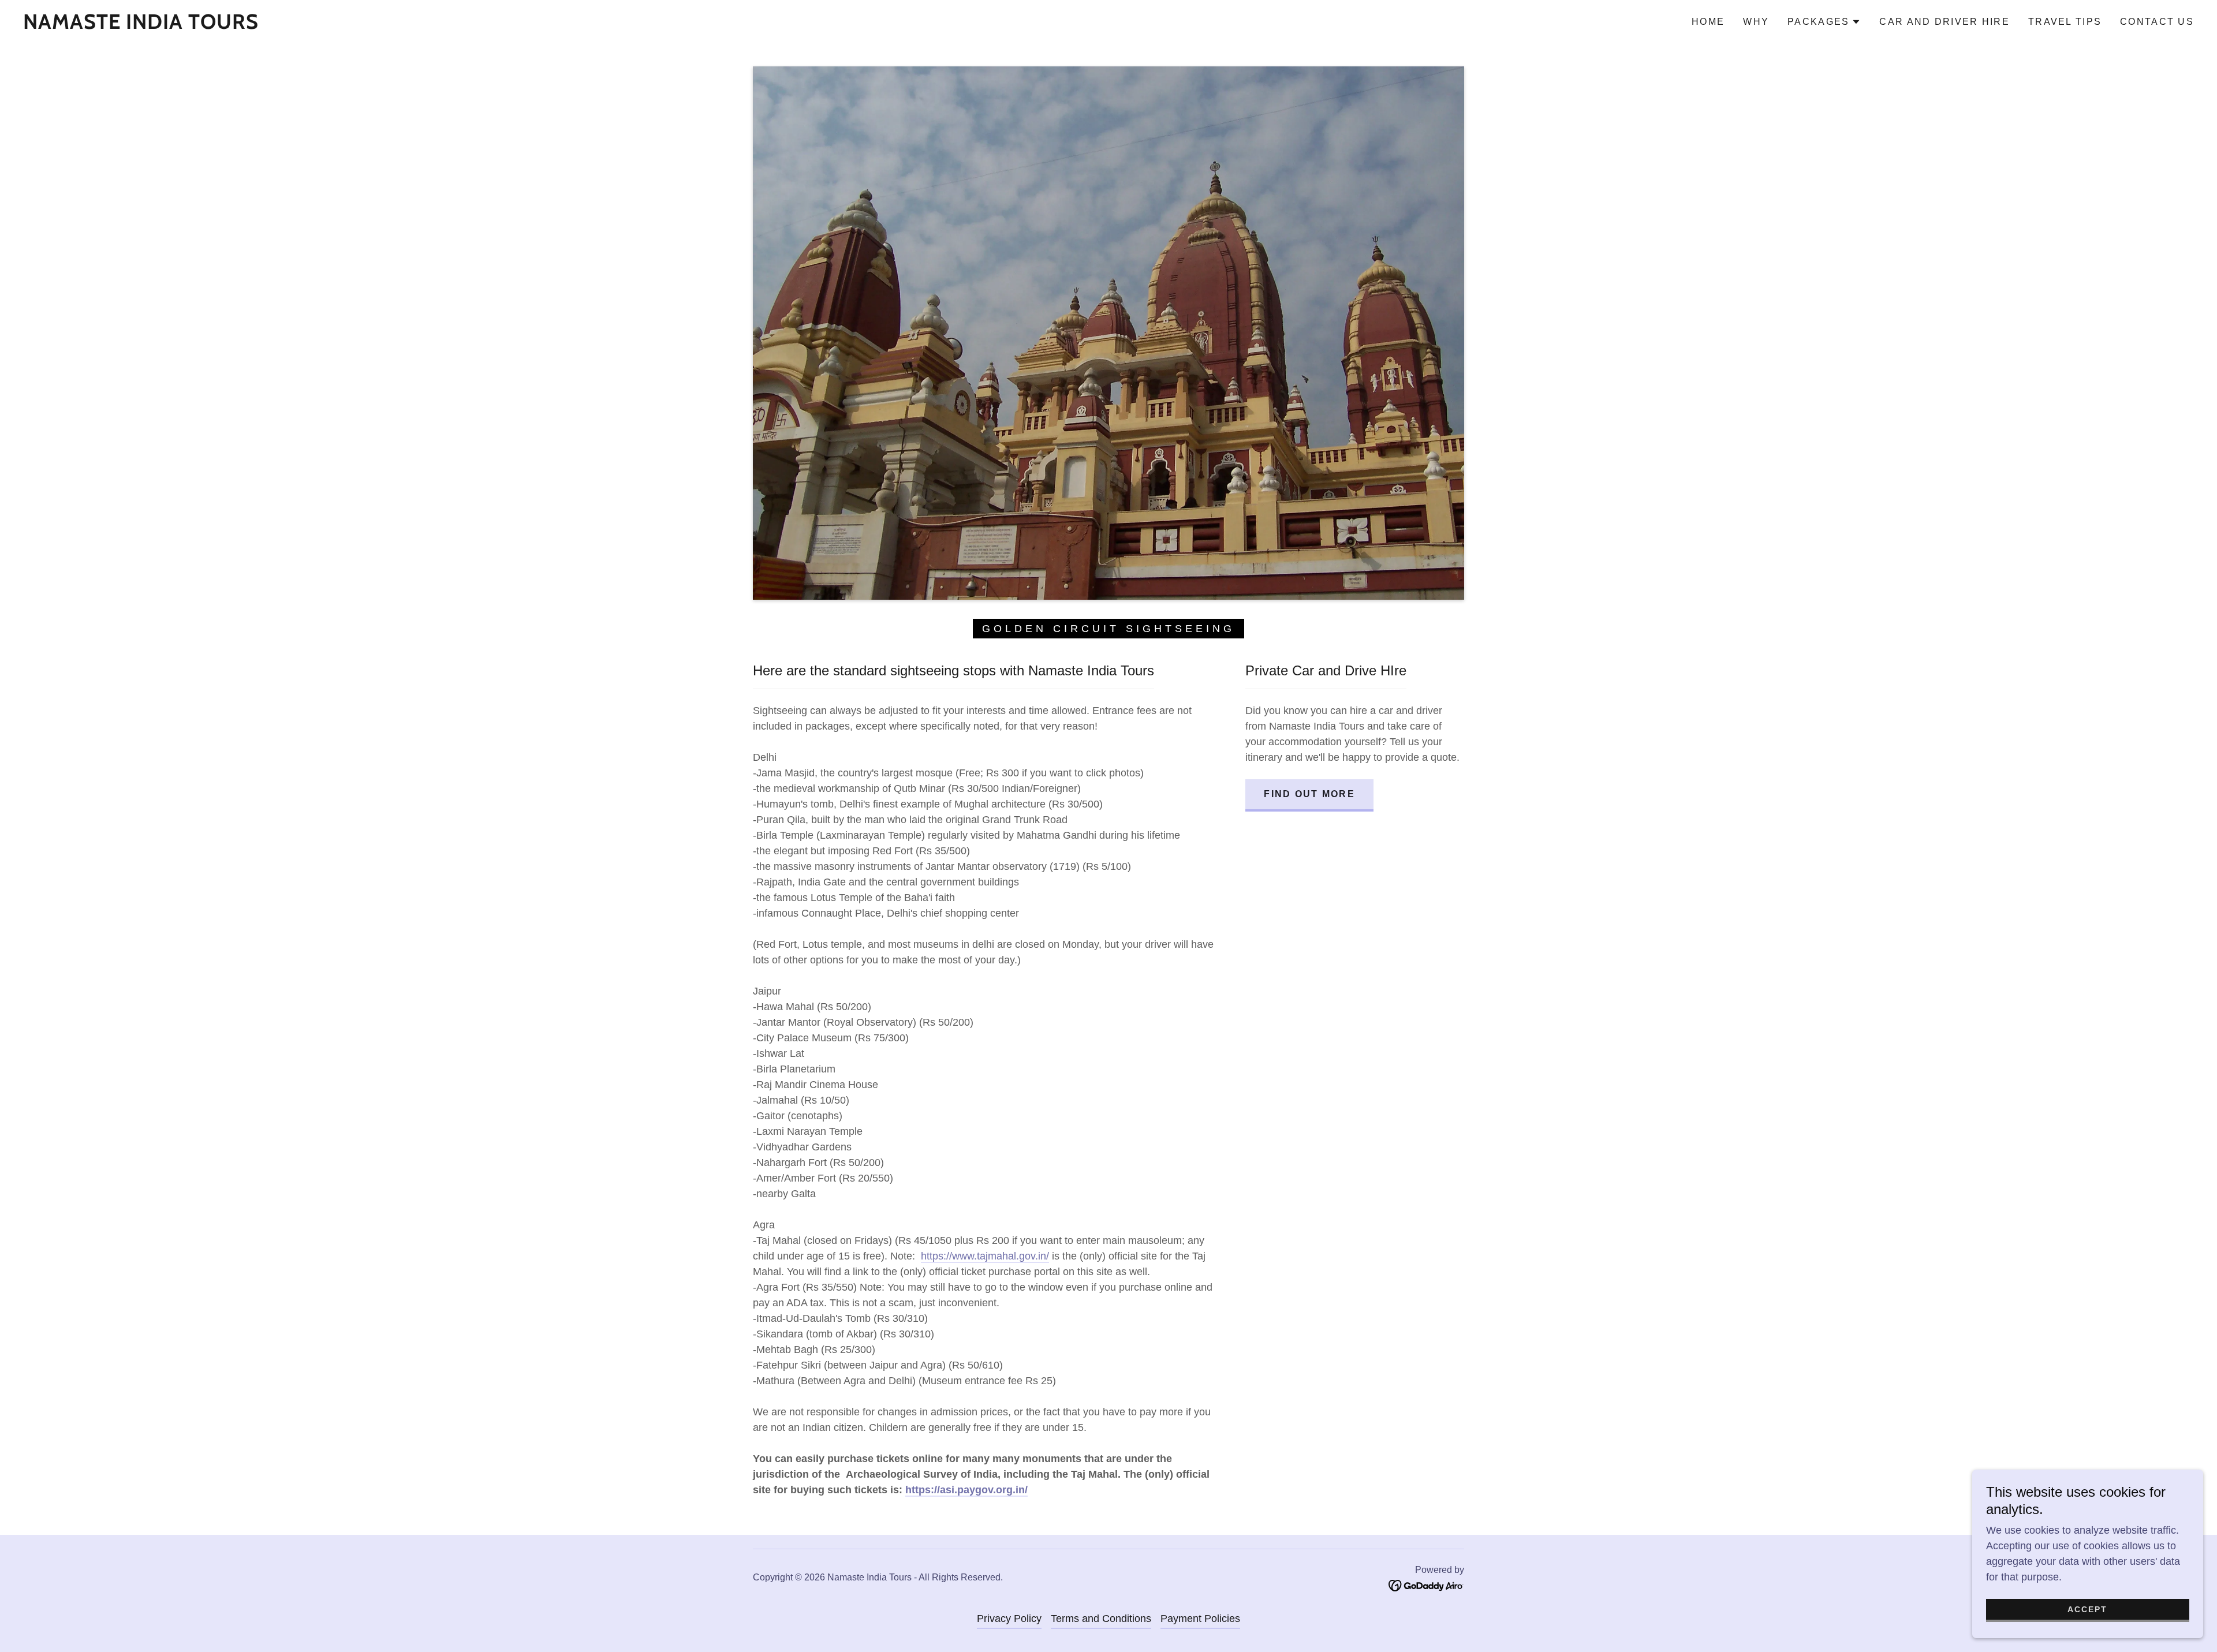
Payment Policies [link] (1200, 1619)
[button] (1824, 22)
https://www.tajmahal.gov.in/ (985, 1256)
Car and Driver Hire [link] (1944, 22)
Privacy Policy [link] (1009, 1619)
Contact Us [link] (2157, 22)
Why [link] (1756, 22)
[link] (141, 25)
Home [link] (1708, 22)
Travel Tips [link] (2065, 22)
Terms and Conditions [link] (1101, 1619)
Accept (2087, 1609)
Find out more (1309, 794)
